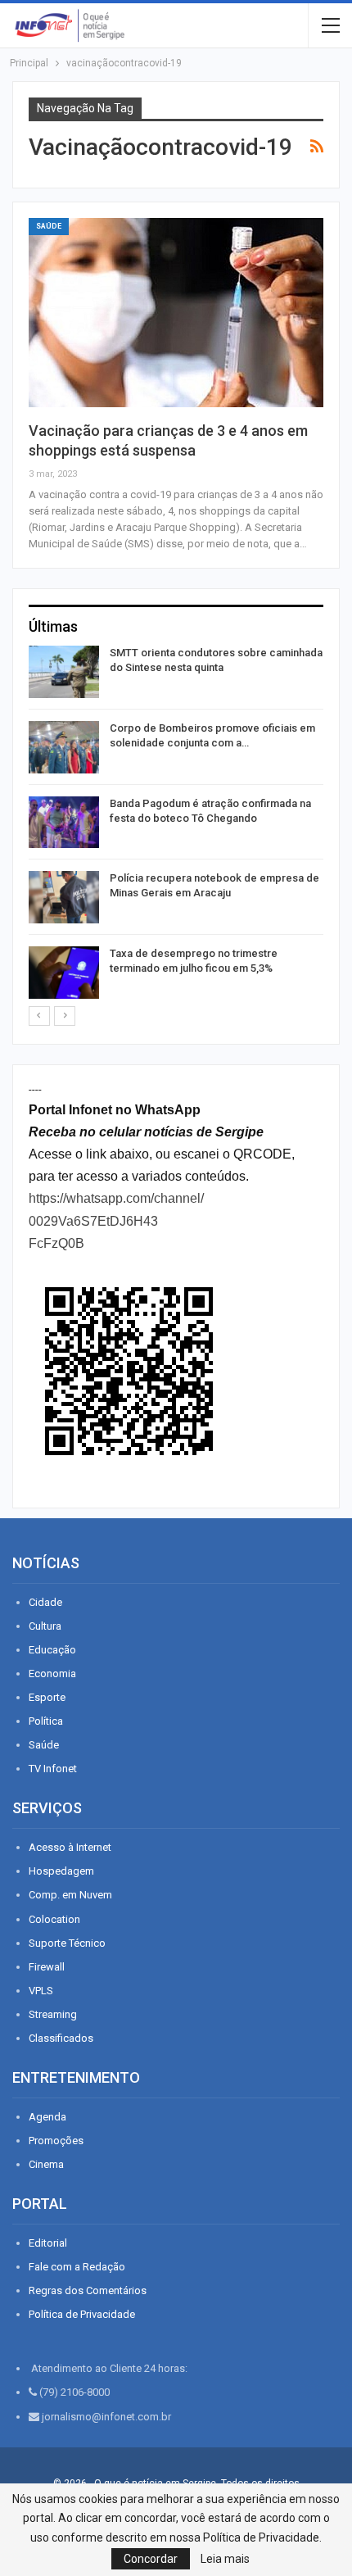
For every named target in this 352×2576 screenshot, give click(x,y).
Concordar (151, 2559)
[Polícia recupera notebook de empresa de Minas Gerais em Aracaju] (64, 897)
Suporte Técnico (67, 1943)
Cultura (45, 1626)
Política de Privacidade (82, 2314)
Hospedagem (61, 1871)
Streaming (53, 2014)
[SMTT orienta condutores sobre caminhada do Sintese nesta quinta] (64, 672)
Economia (52, 1673)
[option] (176, 825)
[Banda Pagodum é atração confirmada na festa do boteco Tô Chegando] (64, 823)
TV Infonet (53, 1769)
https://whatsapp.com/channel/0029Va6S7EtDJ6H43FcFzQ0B (116, 1220)
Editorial (48, 2243)
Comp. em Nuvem (70, 1895)
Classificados (61, 2038)
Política (46, 1721)
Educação (52, 1650)
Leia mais (225, 2559)
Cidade (45, 1602)
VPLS (41, 1991)
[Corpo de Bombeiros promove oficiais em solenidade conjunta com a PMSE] (64, 747)
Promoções (56, 2141)
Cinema (46, 2164)
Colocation (54, 1919)
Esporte (47, 1697)
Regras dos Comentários (88, 2290)
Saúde (49, 226)
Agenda (47, 2117)
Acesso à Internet (70, 1847)
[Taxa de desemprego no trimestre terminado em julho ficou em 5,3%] (64, 973)
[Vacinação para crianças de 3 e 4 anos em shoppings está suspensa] (176, 312)
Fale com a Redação (77, 2267)
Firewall (47, 1967)
